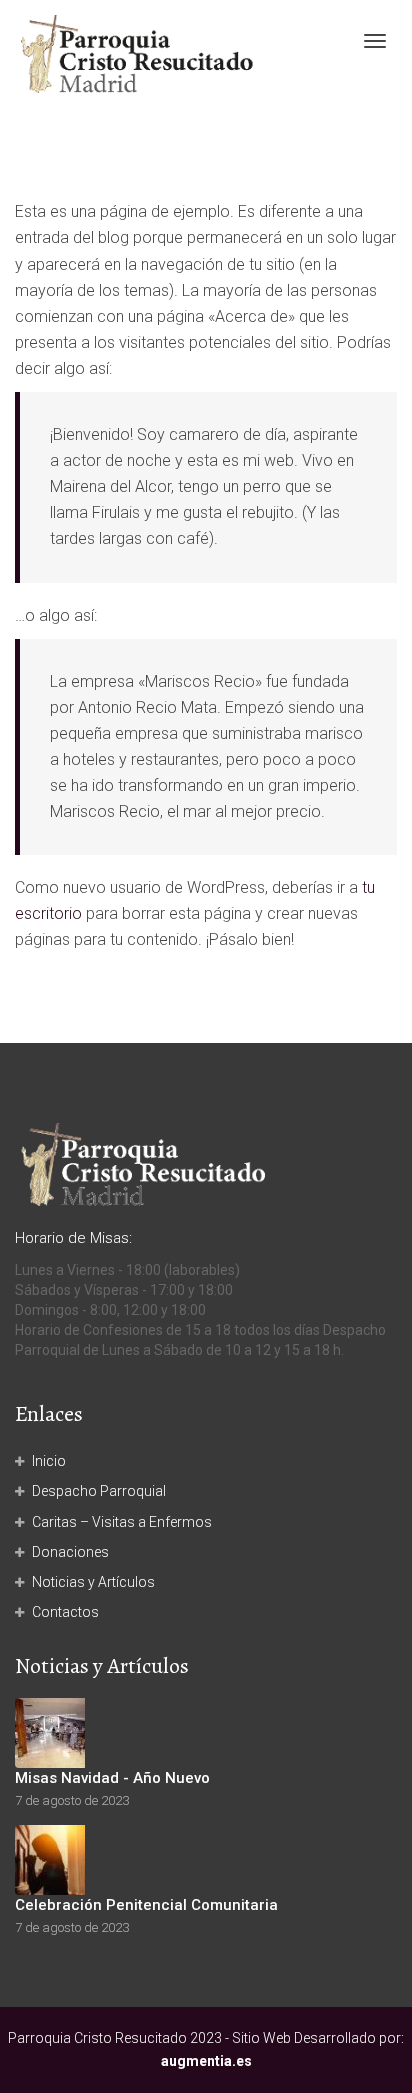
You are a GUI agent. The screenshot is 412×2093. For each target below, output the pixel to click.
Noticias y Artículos (93, 1582)
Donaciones (70, 1552)
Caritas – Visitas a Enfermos (122, 1522)
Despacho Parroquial (99, 1491)
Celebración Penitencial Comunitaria (146, 1905)
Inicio (49, 1461)
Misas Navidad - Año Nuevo (112, 1778)
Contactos (65, 1612)
